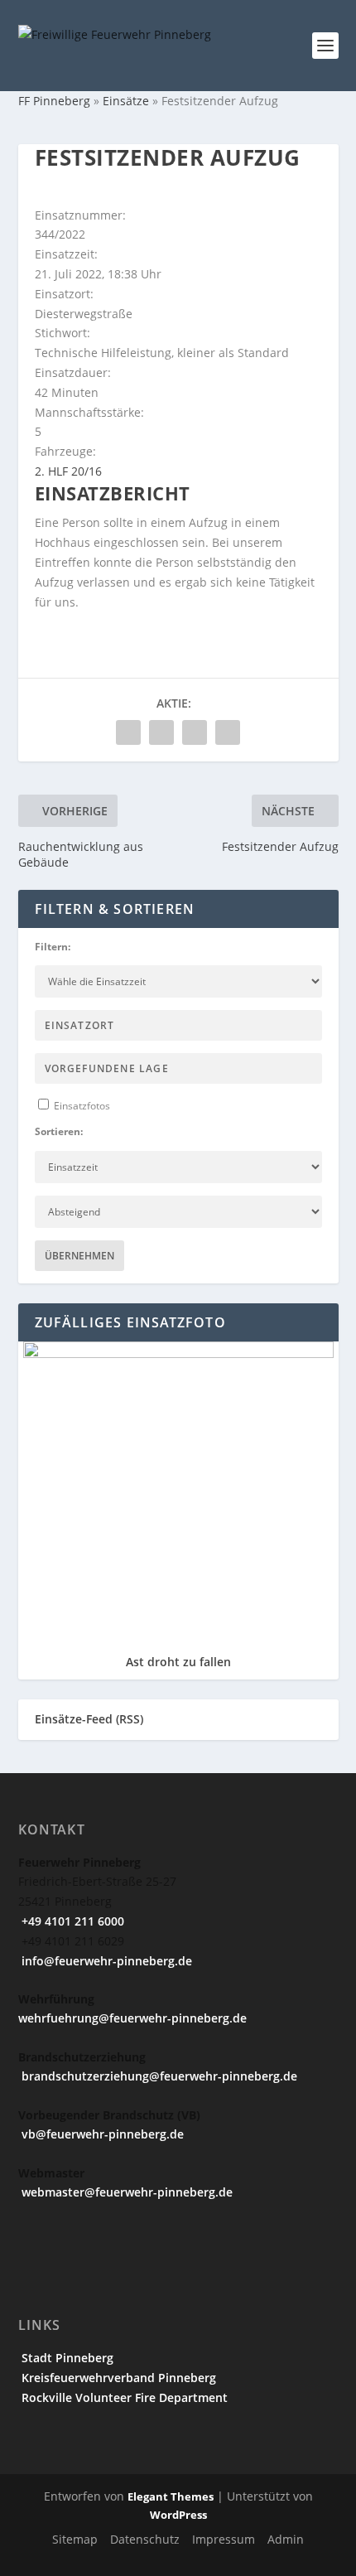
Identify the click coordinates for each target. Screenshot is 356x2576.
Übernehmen (79, 1256)
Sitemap (75, 2539)
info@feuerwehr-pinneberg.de (105, 1961)
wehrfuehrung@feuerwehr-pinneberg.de (132, 2018)
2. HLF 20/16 (68, 471)
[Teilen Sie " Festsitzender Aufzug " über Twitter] (161, 732)
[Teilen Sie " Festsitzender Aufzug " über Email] (195, 732)
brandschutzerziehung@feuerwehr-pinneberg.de (158, 2076)
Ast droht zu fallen (178, 1662)
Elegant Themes (171, 2496)
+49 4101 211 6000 (71, 1921)
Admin (286, 2539)
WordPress (178, 2515)
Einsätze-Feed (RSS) (89, 1719)
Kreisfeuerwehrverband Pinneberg (117, 2378)
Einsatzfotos (81, 1106)
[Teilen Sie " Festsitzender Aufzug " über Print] (228, 732)
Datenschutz (145, 2539)
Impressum (224, 2539)
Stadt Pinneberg (66, 2358)
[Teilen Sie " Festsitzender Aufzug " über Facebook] (128, 732)
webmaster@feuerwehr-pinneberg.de (125, 2192)
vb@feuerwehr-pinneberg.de (101, 2134)
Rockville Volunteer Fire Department (123, 2397)
